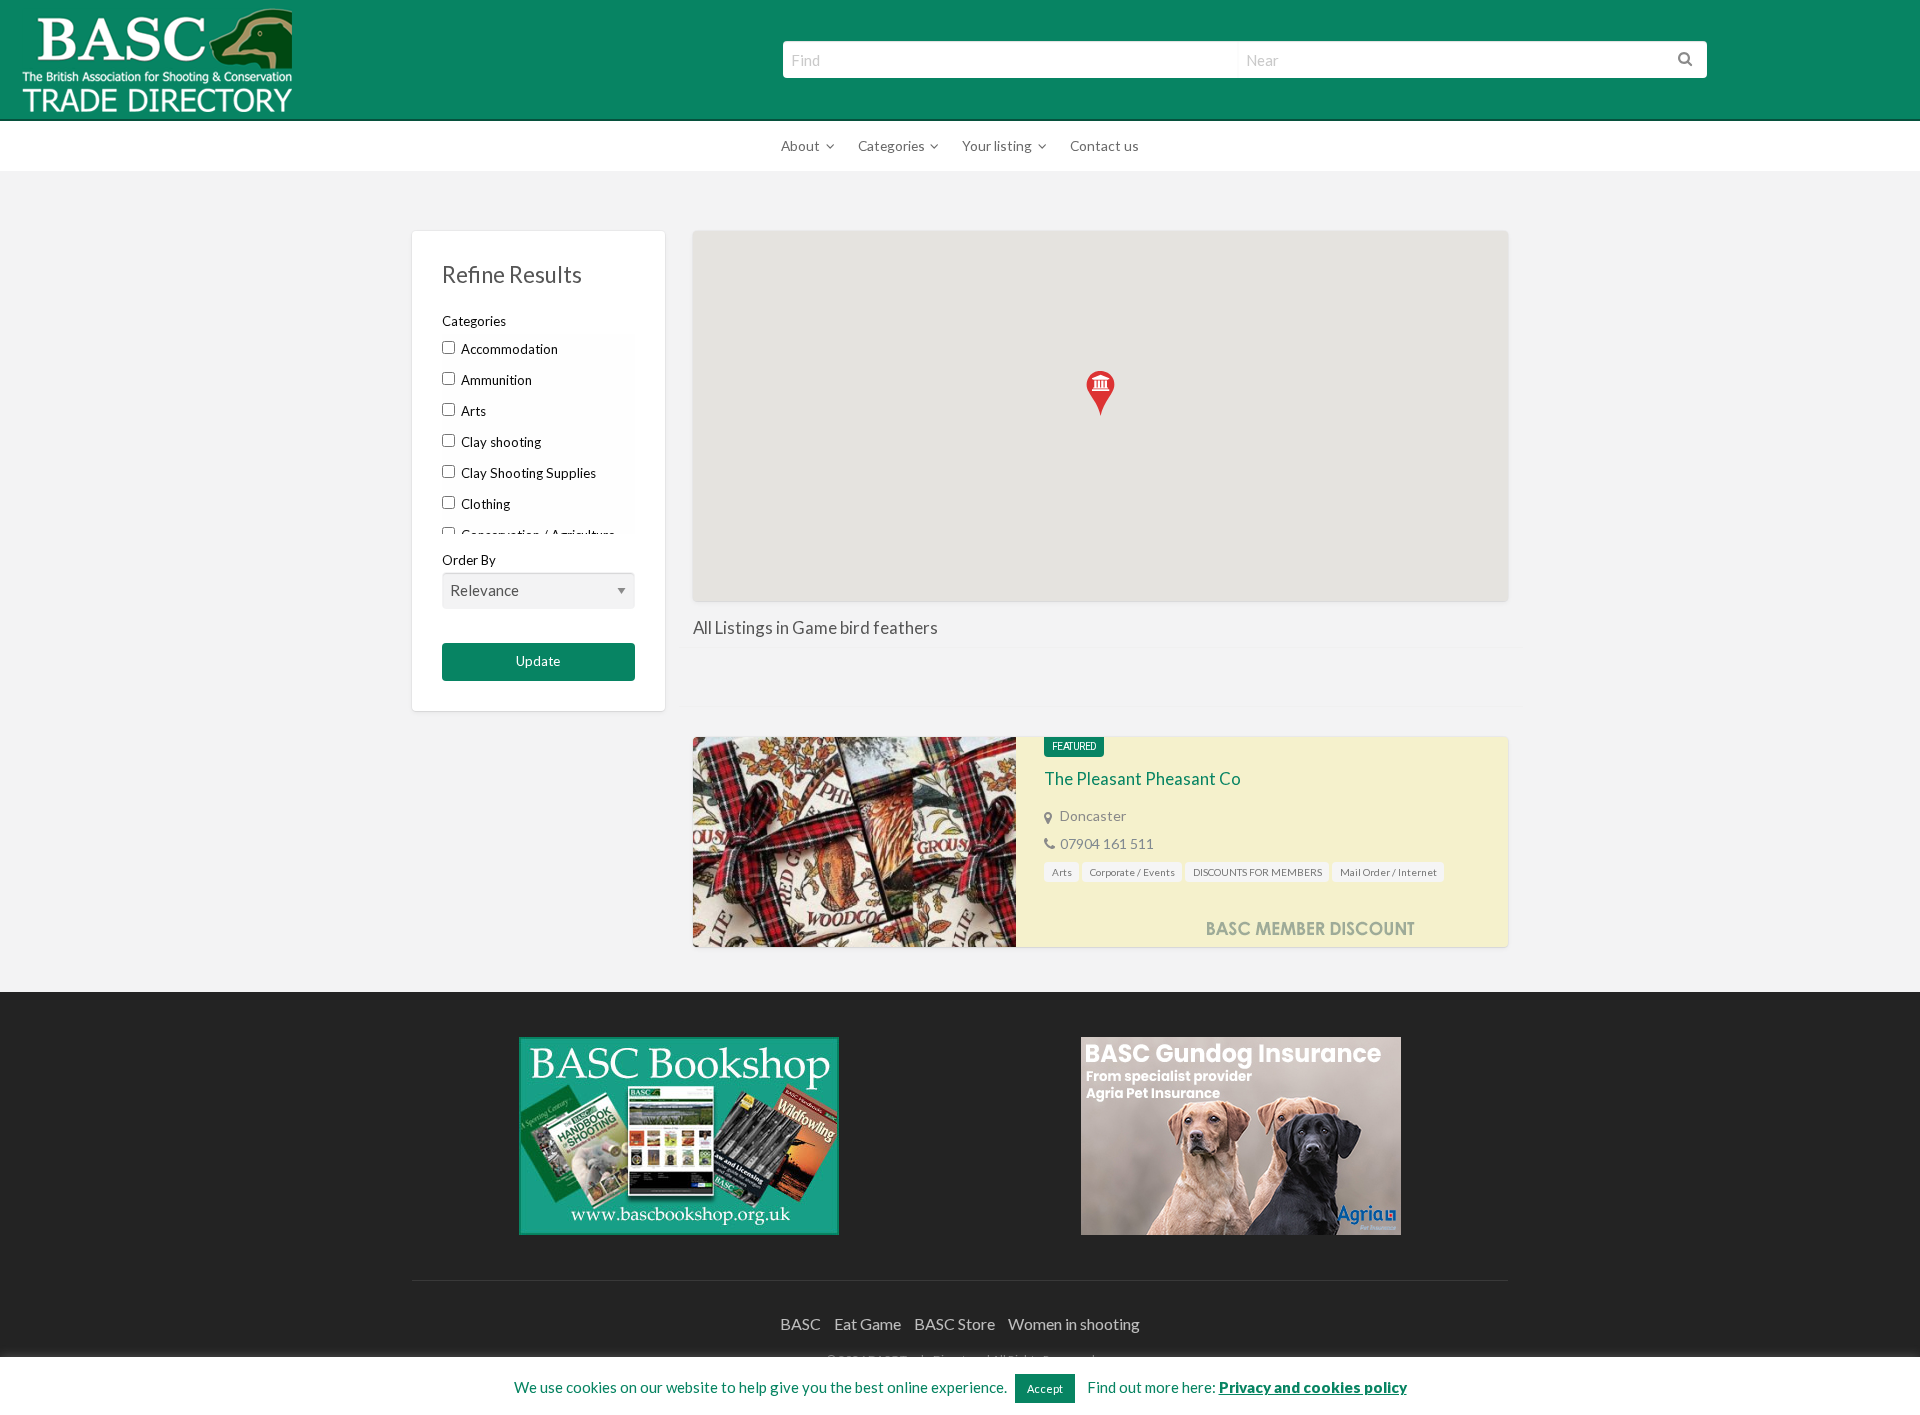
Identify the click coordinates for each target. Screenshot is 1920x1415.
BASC (800, 1323)
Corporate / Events (1132, 872)
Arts (472, 411)
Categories (891, 145)
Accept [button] (1045, 1388)
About (800, 145)
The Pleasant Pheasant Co (1142, 778)
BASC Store (954, 1323)
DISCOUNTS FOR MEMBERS (1257, 872)
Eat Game (867, 1323)
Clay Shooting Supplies (527, 473)
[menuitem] (804, 146)
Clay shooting (499, 442)
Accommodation (508, 349)
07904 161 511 (1107, 843)
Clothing (484, 504)
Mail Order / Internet (1388, 872)
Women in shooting (1074, 1323)
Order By (469, 560)
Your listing (997, 145)
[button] (1100, 393)
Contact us (1104, 145)
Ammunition (495, 380)
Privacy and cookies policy (1313, 1387)
